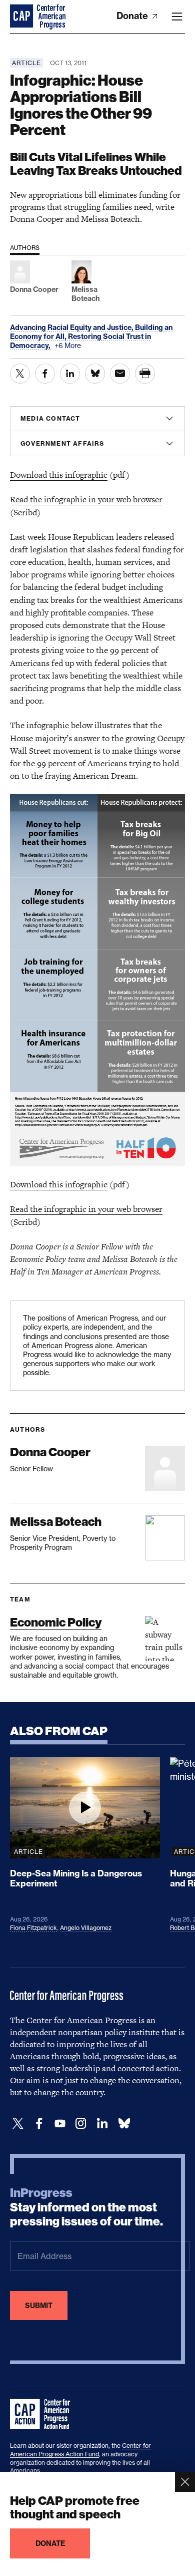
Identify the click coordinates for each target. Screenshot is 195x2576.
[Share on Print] (145, 374)
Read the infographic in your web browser (86, 499)
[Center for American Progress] (22, 17)
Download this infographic (59, 475)
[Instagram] (81, 2124)
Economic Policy (56, 1622)
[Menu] (177, 17)
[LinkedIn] (102, 2124)
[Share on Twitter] (20, 374)
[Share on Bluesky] (95, 374)
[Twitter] (18, 2124)
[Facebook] (39, 2124)
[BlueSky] (124, 2124)
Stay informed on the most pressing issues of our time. (86, 2207)
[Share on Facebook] (45, 374)
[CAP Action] (43, 2414)
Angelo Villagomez (86, 1928)
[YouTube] (60, 2124)
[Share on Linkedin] (70, 374)
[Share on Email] (120, 374)
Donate (133, 16)
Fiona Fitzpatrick (33, 1928)
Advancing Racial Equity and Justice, (72, 328)
